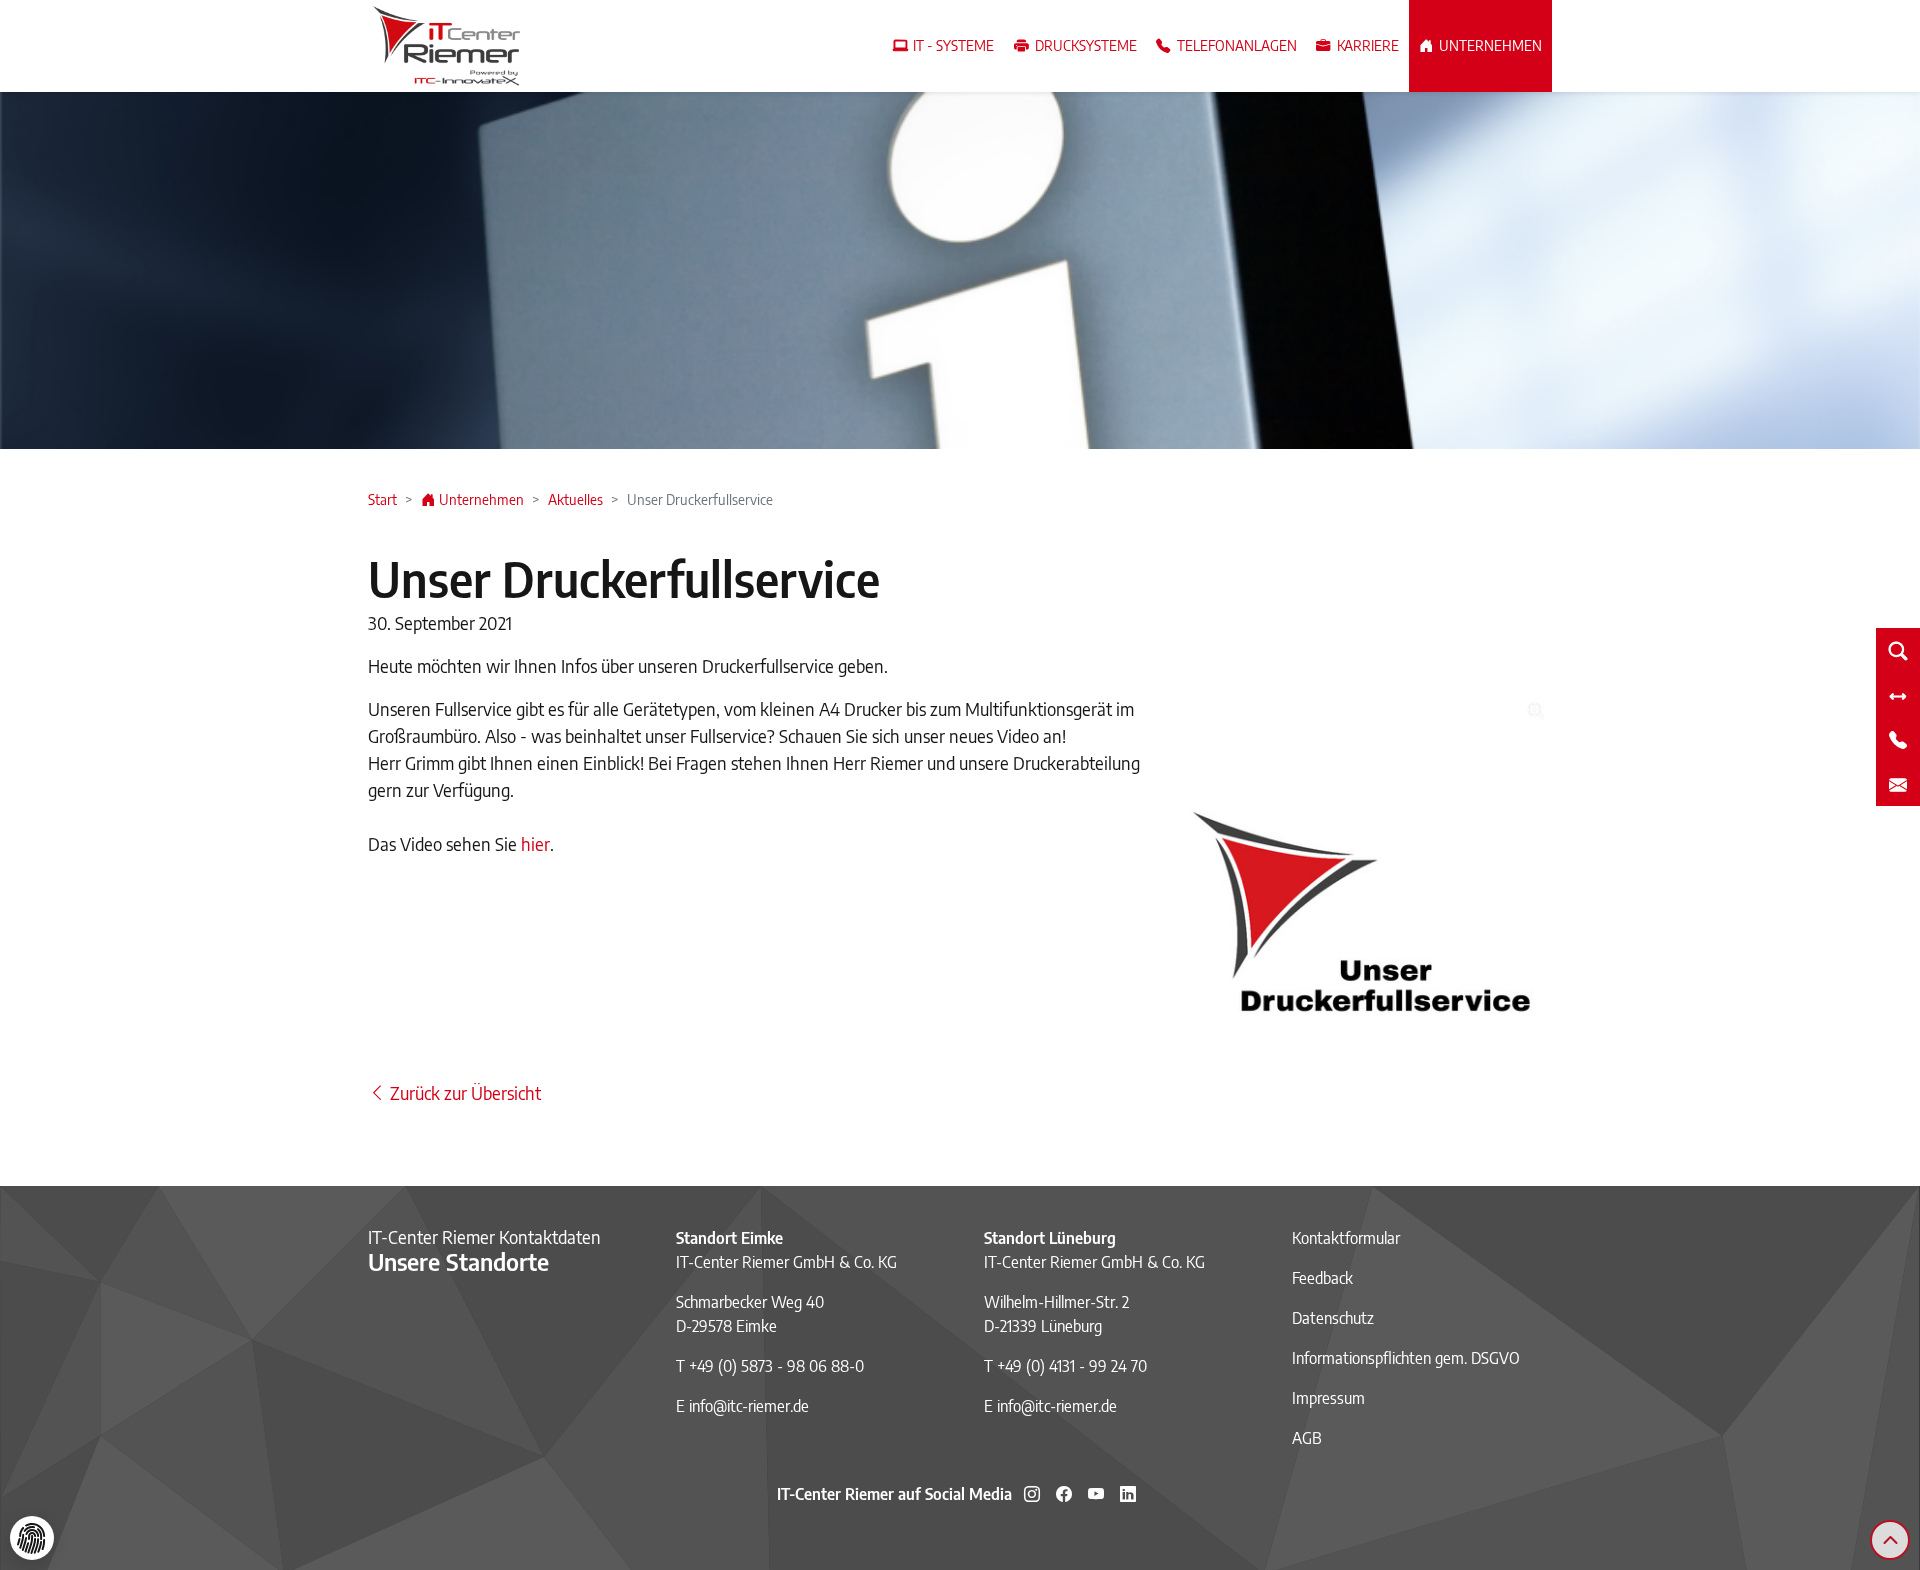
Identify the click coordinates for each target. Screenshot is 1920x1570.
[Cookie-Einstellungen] (32, 1538)
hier (535, 843)
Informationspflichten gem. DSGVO (1406, 1358)
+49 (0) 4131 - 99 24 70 (1072, 1366)
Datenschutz (1333, 1318)
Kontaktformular (1346, 1238)
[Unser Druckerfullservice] (1368, 879)
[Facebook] (1064, 1494)
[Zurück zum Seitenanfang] (1890, 1540)
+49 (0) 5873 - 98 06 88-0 (776, 1366)
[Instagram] (1032, 1494)
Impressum (1328, 1398)
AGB (1307, 1438)
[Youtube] (1096, 1494)
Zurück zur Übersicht (463, 1092)
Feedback (1322, 1278)
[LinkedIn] (1128, 1494)
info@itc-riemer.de (749, 1406)
